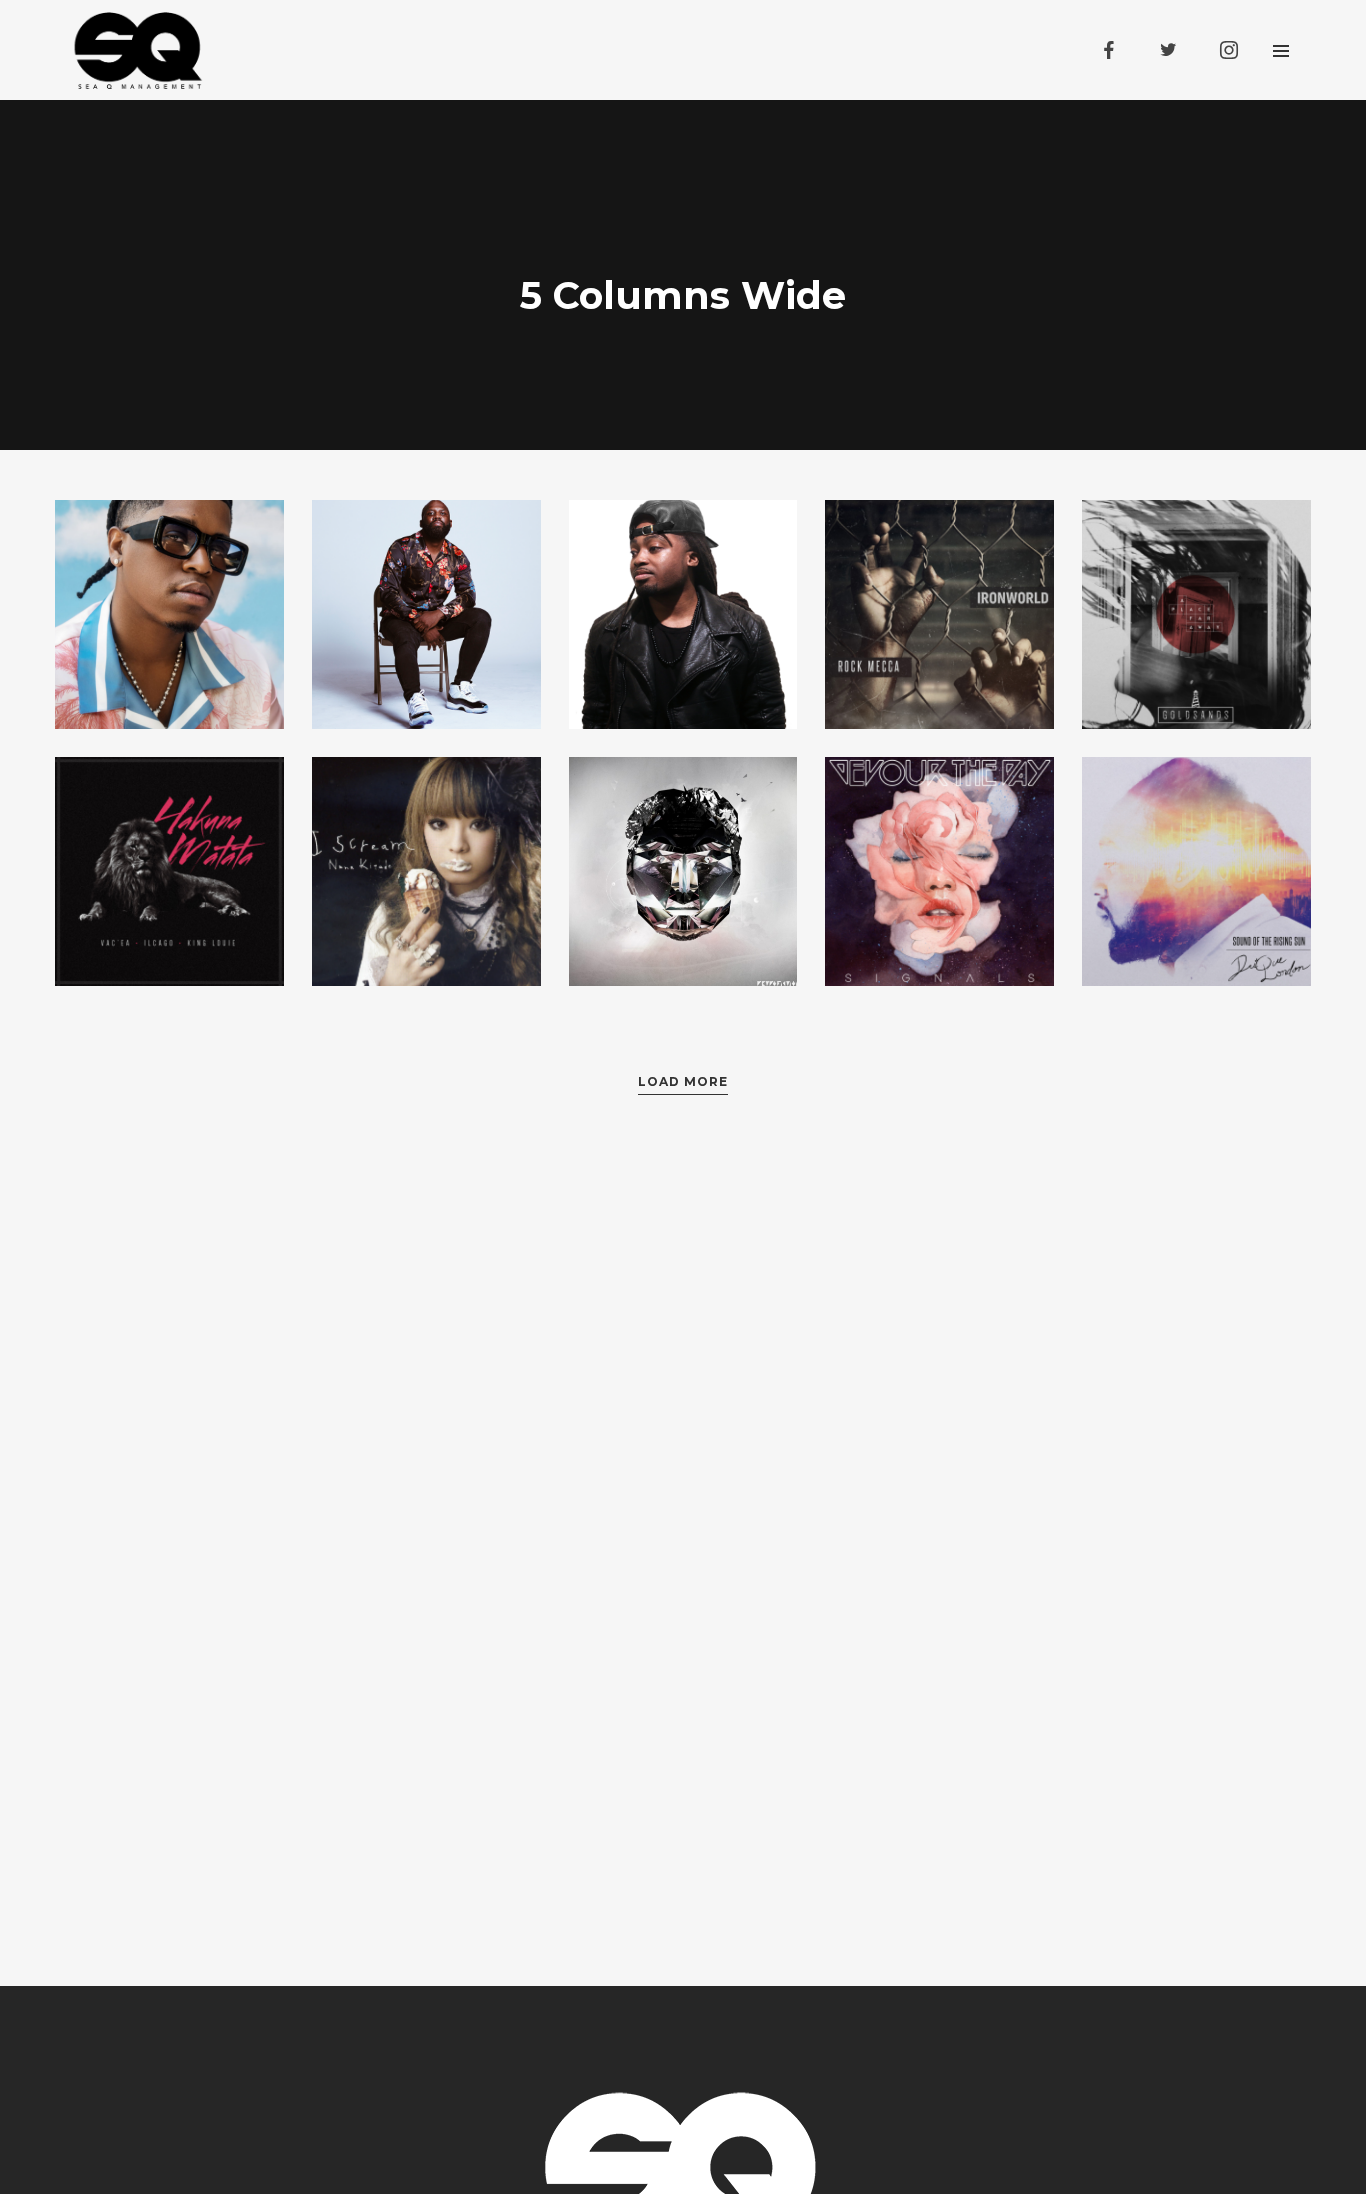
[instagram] (1229, 50)
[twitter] (1169, 50)
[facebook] (1109, 50)
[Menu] (1281, 50)
